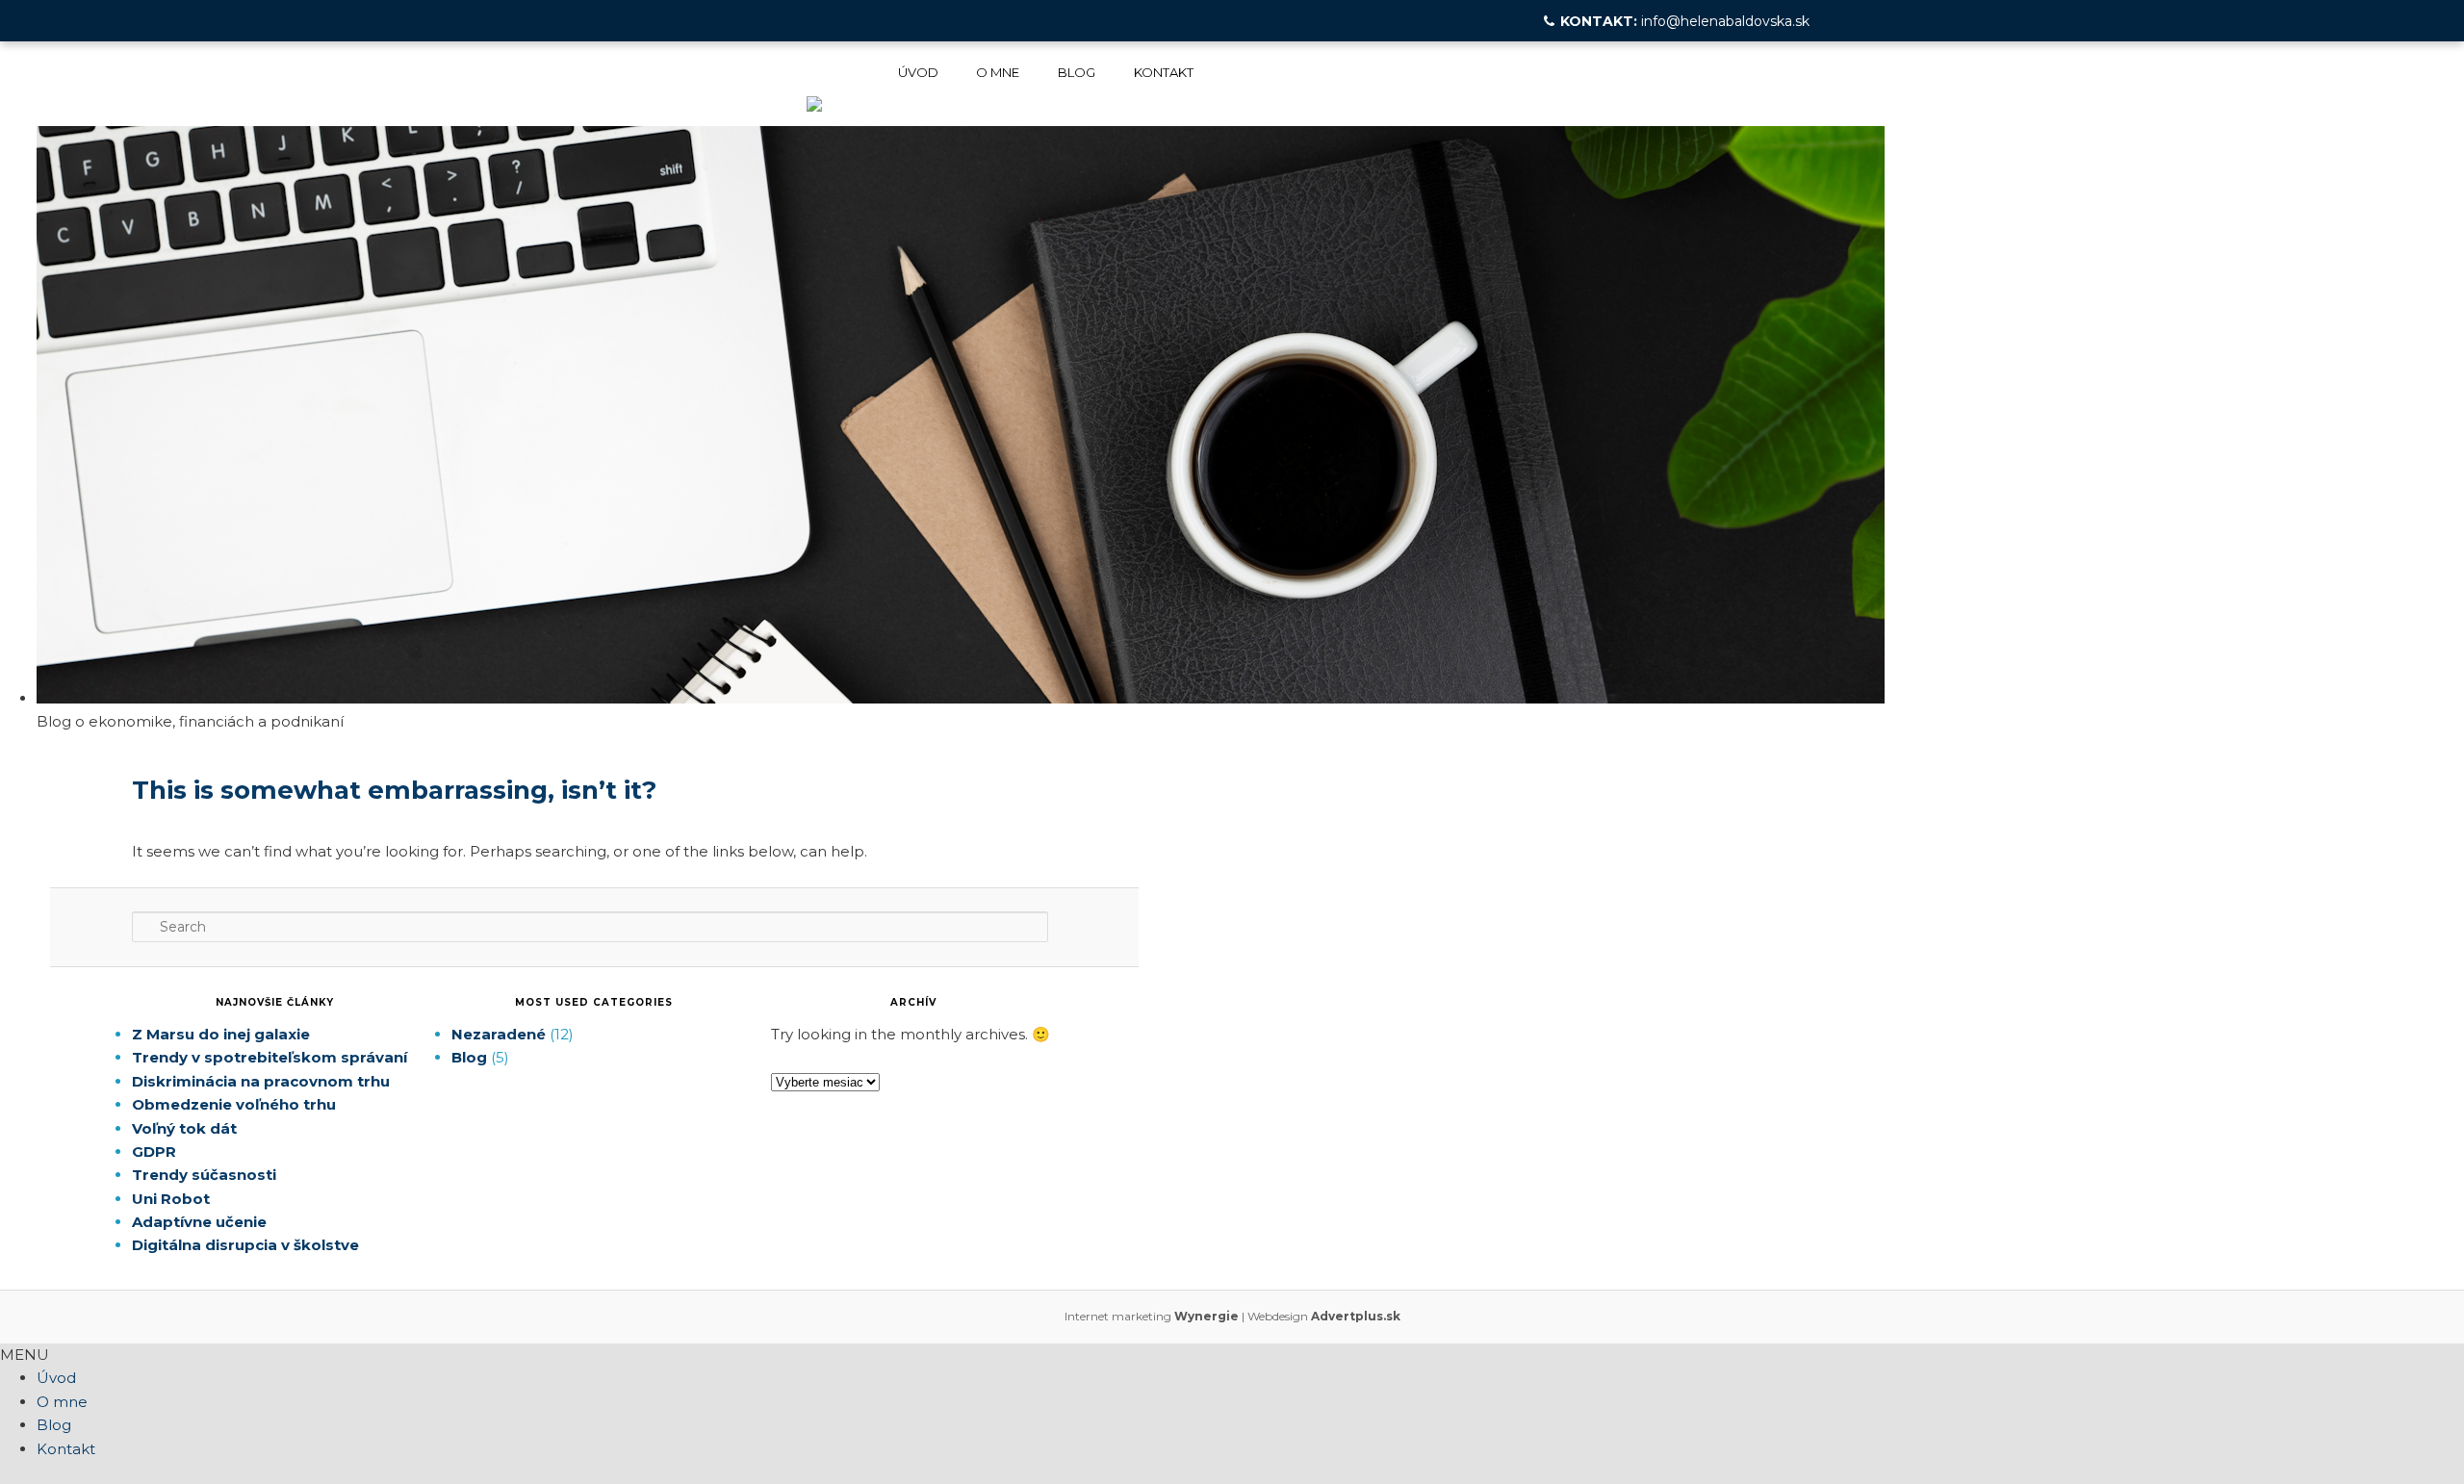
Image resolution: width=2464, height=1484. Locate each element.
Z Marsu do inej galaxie (221, 1034)
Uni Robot (171, 1199)
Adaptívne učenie (199, 1222)
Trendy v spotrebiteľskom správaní (269, 1057)
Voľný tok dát (184, 1128)
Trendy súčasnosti (204, 1175)
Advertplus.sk (1356, 1316)
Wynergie (1206, 1316)
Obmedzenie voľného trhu (234, 1104)
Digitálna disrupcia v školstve (245, 1245)
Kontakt (1164, 72)
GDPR (154, 1151)
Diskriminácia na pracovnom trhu (261, 1081)
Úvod (918, 72)
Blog (1077, 72)
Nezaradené (499, 1034)
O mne (998, 72)
